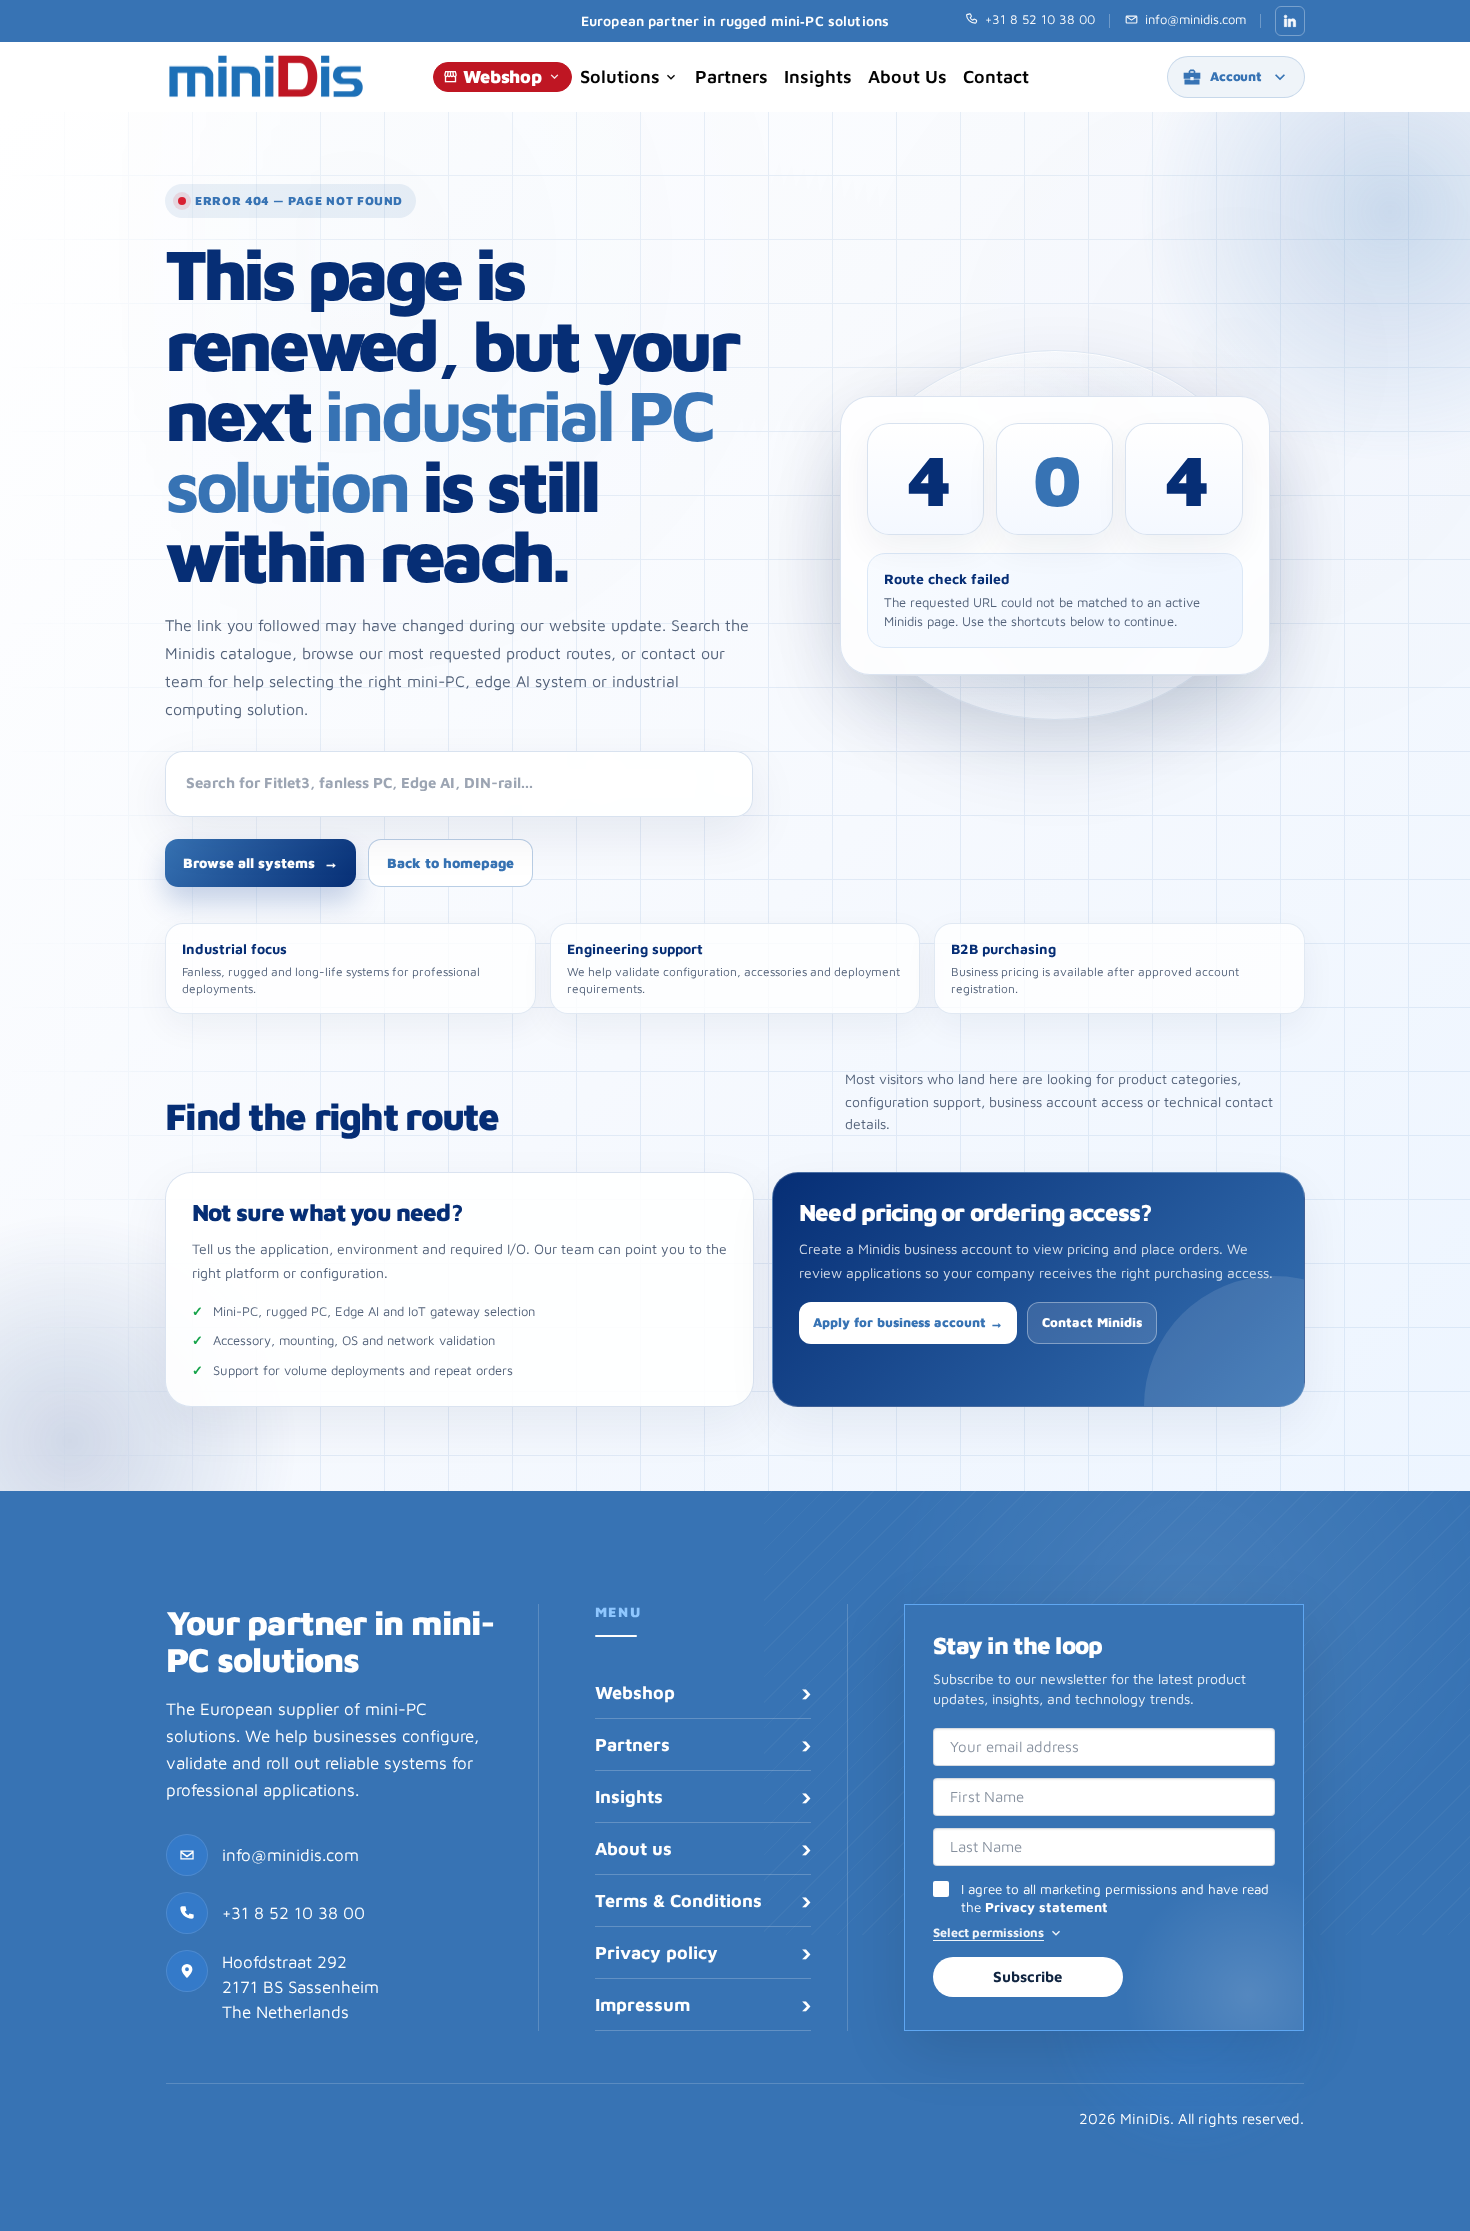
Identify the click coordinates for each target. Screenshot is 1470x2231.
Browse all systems (260, 862)
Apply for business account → (908, 1322)
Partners (731, 76)
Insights (818, 76)
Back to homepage (450, 862)
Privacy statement (1046, 1907)
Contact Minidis (1092, 1322)
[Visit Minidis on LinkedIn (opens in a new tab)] (1290, 21)
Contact (996, 76)
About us (907, 76)
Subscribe (1027, 1976)
